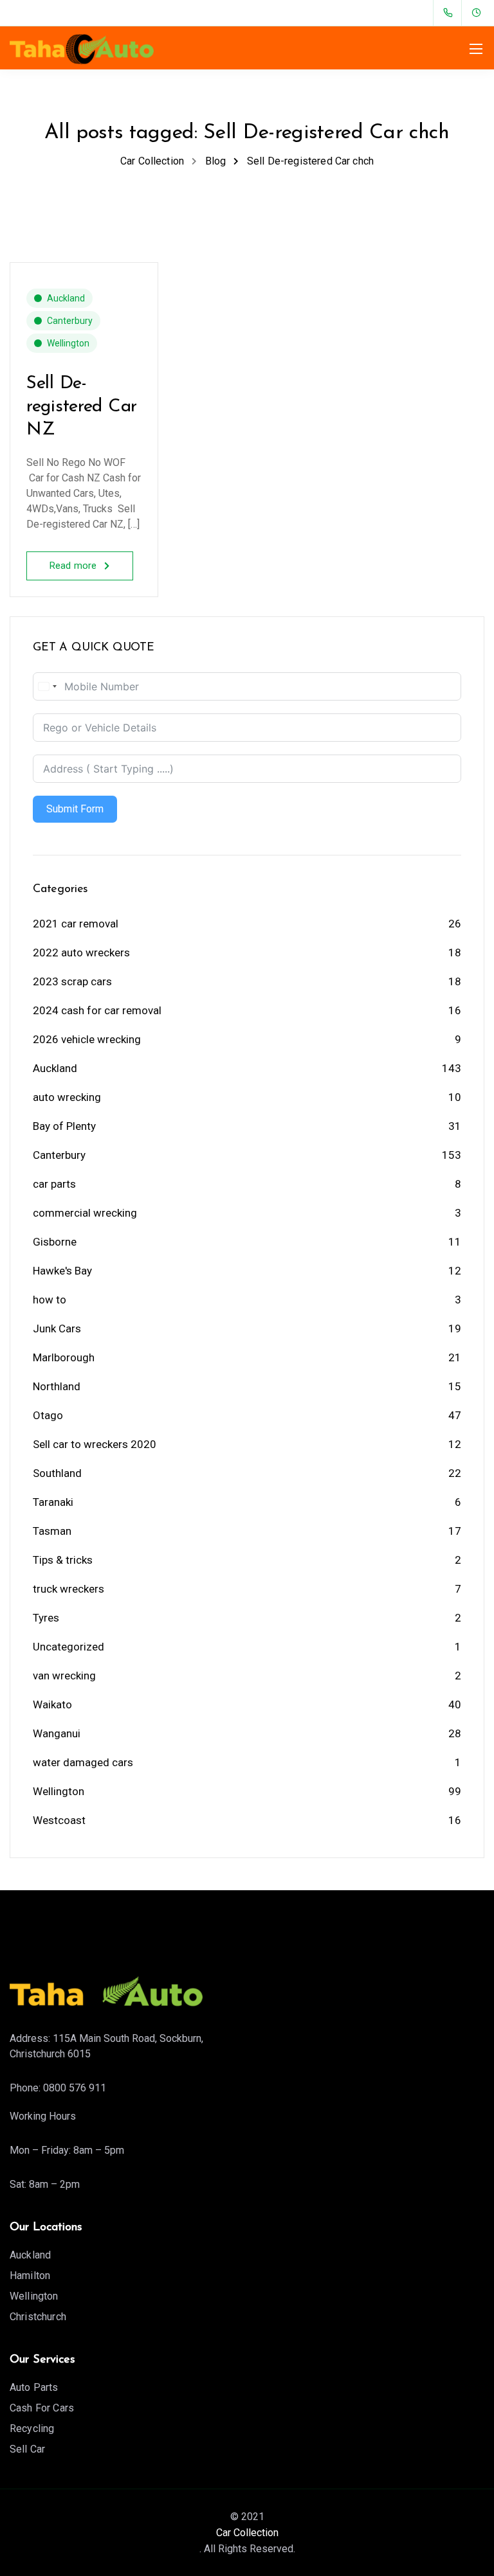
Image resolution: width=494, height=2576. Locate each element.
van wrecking (64, 1676)
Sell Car (27, 2449)
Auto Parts (34, 2387)
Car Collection (247, 2533)
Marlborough (64, 1357)
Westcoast (59, 1820)
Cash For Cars (42, 2408)
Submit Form (75, 809)
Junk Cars (57, 1328)
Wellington (68, 343)
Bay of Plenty (64, 1126)
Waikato (52, 1704)
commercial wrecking (85, 1213)
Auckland (66, 298)
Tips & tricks (63, 1560)
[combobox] (47, 686)
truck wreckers (69, 1589)
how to (50, 1300)
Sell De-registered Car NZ (82, 407)
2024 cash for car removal (97, 1010)
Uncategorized (69, 1647)
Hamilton (30, 2276)
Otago (48, 1415)
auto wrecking (67, 1097)
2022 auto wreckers (81, 953)
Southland (57, 1473)
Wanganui (57, 1733)
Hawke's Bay (62, 1271)
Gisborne (55, 1242)
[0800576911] (451, 13)
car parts (54, 1184)
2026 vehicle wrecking (87, 1039)
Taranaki (53, 1502)
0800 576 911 (75, 2088)
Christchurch (38, 2317)
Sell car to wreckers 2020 (95, 1444)
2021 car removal (76, 924)
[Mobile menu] (476, 49)
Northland (57, 1386)
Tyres (46, 1618)
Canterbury (70, 321)
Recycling (32, 2428)
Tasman (52, 1531)
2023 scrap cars (72, 981)
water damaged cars (83, 1762)
